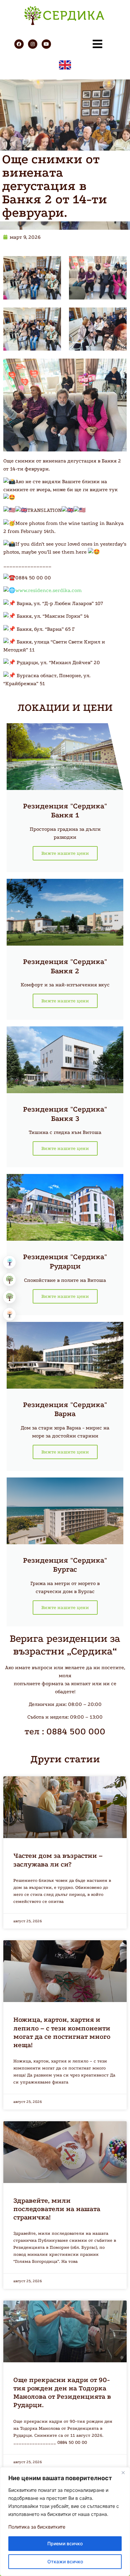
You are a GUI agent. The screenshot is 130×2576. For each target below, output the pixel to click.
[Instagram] (33, 44)
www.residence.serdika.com (48, 590)
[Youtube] (46, 44)
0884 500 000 (76, 1731)
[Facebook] (19, 44)
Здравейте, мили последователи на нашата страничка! (57, 2209)
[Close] (123, 2473)
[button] (10, 1262)
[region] (65, 2522)
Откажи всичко (65, 2561)
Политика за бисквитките (37, 2527)
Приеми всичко (65, 2543)
